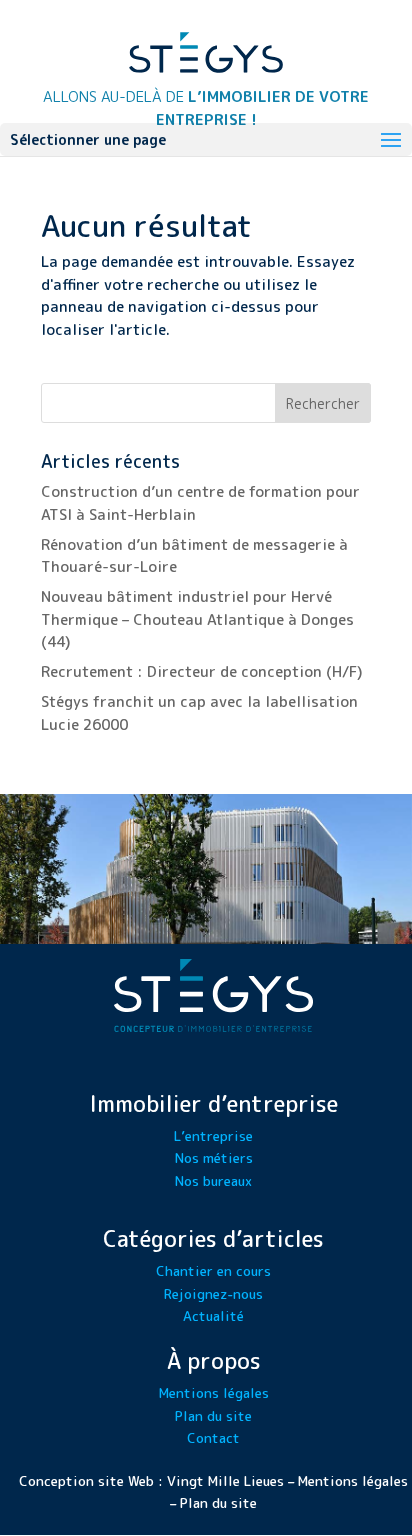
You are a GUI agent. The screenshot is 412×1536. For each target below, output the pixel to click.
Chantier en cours (213, 1270)
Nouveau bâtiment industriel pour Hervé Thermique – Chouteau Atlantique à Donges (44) (197, 619)
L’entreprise (213, 1135)
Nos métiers (214, 1157)
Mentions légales (214, 1392)
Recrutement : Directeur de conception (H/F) (202, 671)
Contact (213, 1437)
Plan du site (213, 1415)
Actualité (213, 1315)
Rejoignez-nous (213, 1293)
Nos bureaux (213, 1180)
